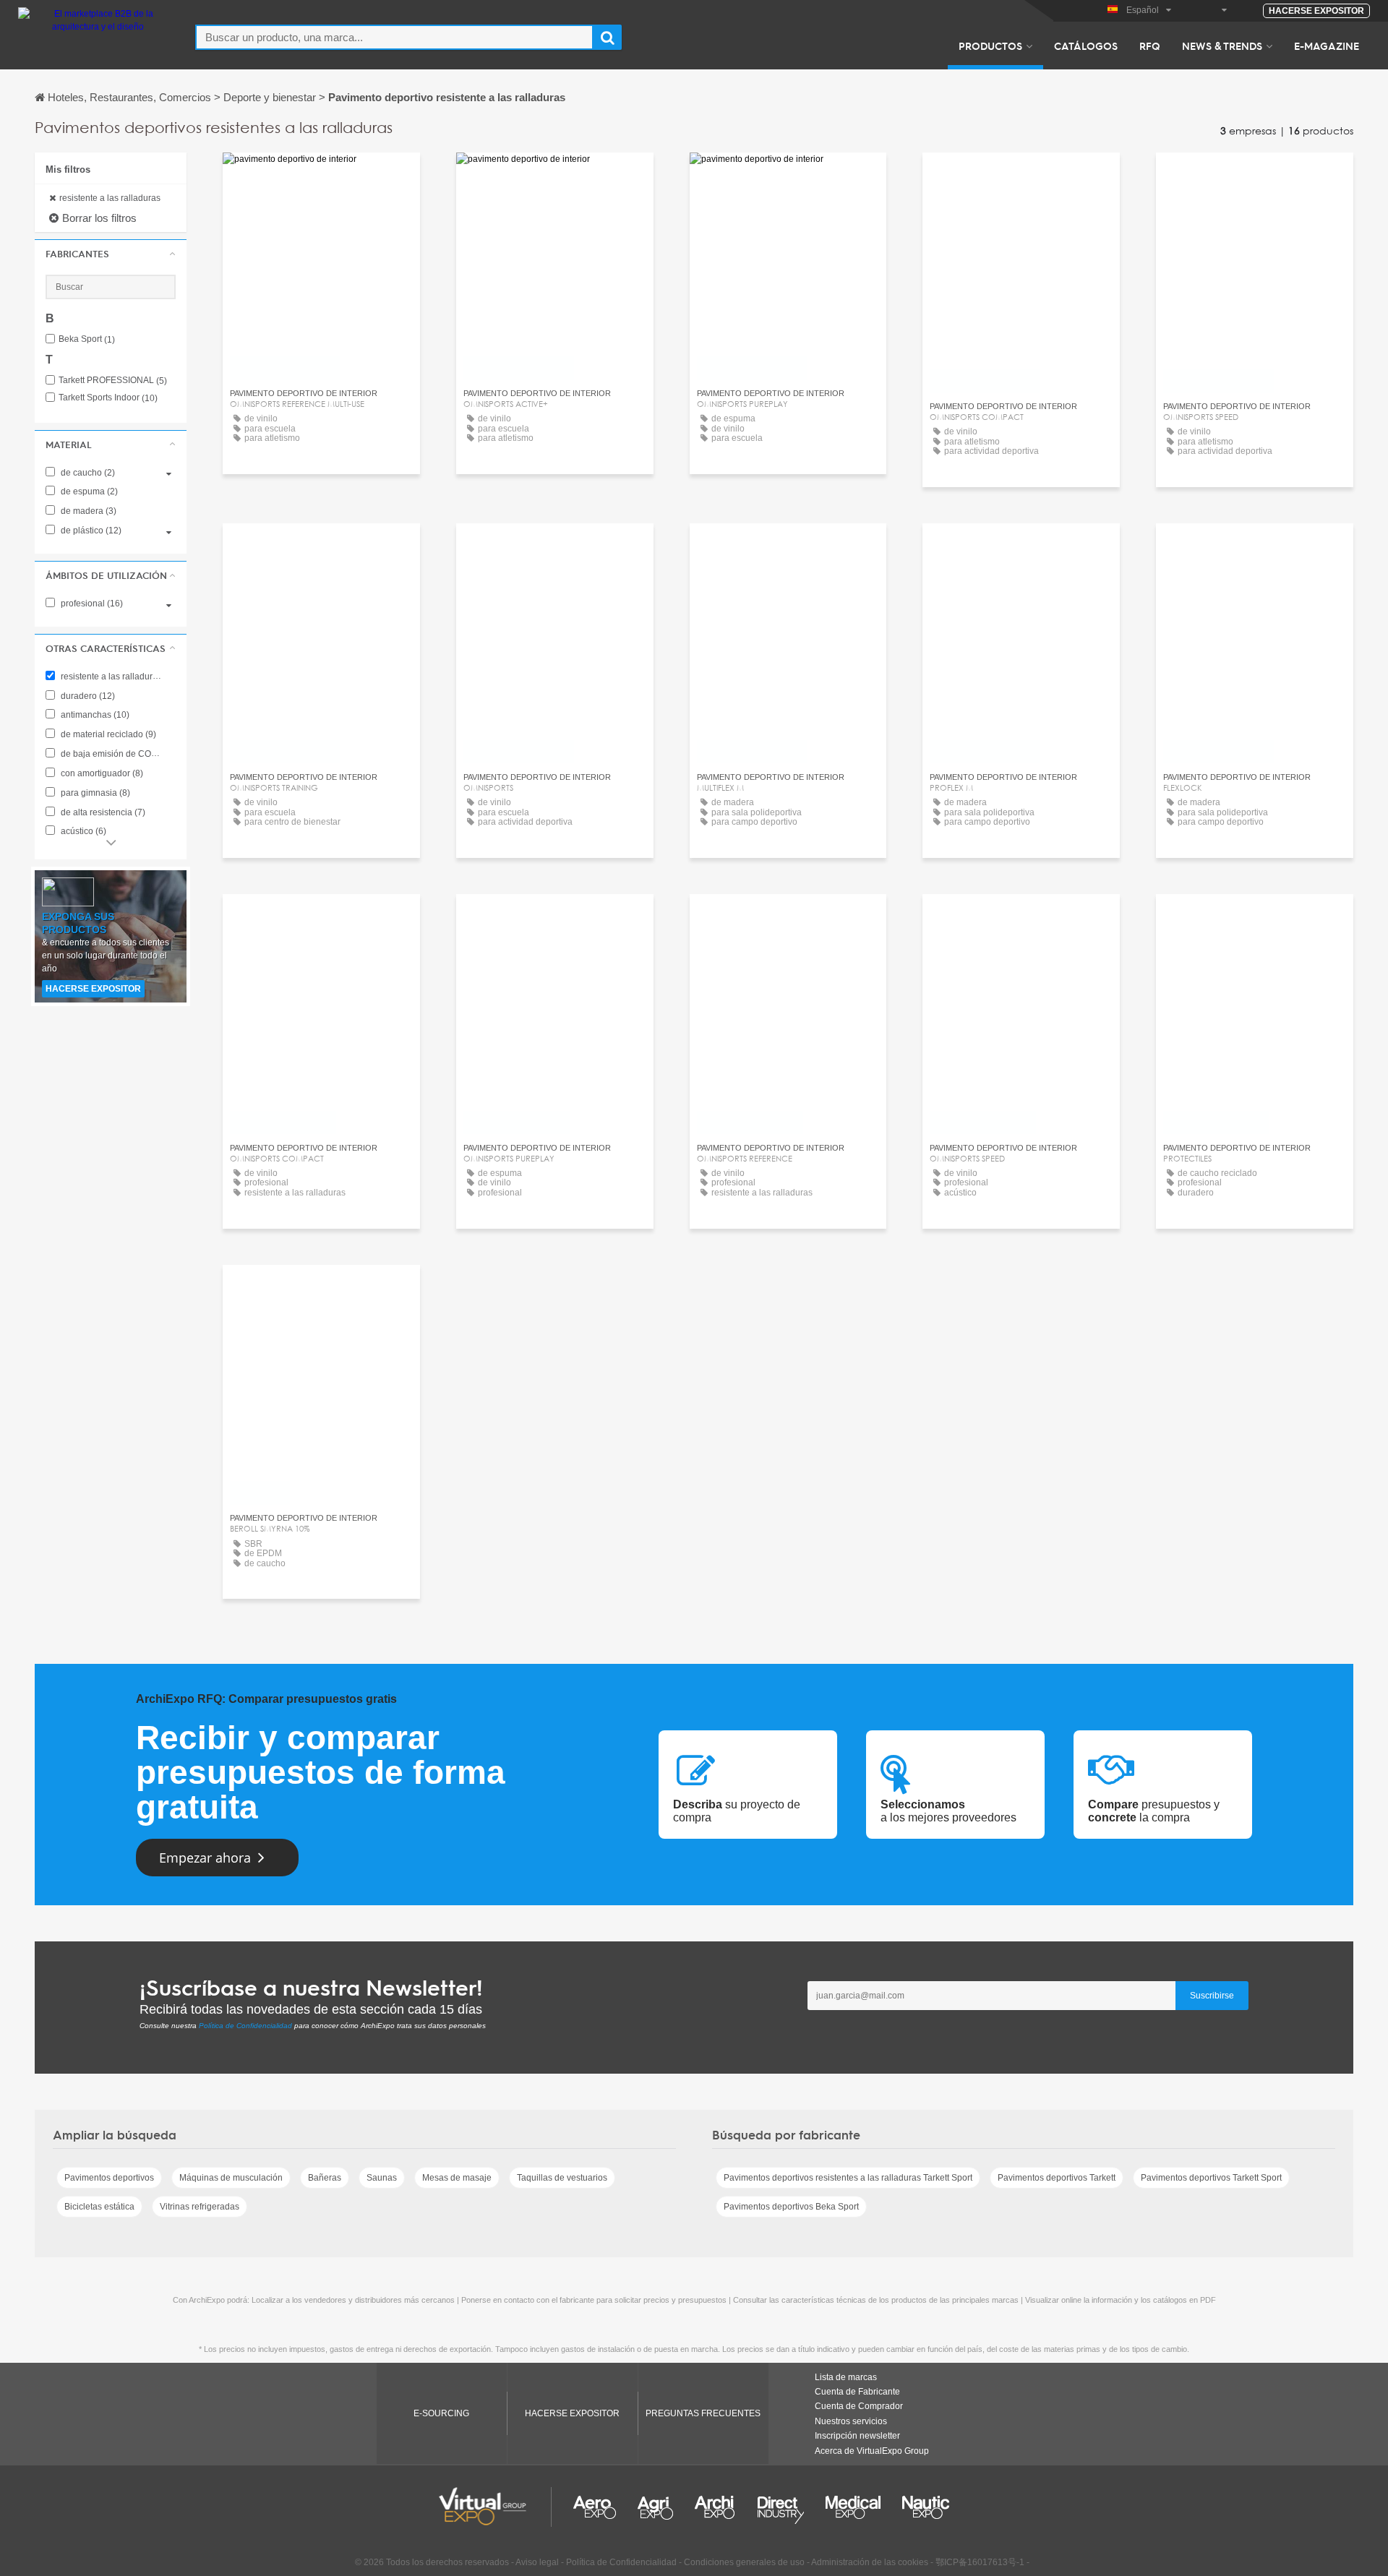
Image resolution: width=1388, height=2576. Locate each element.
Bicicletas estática (99, 2207)
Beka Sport (87, 339)
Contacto (321, 177)
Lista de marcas (846, 2377)
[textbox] (394, 37)
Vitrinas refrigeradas (200, 2207)
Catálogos (1086, 46)
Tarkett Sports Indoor (108, 398)
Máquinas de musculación (231, 2178)
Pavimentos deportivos (109, 2178)
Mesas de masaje (457, 2178)
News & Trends (1222, 46)
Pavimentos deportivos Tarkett (1057, 2178)
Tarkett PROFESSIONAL (113, 381)
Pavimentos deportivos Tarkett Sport (1211, 2178)
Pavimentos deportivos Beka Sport (791, 2207)
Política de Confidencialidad (245, 2026)
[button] (111, 254)
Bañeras (325, 2178)
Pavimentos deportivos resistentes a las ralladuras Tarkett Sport (848, 2178)
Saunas (382, 2178)
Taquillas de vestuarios (562, 2178)
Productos (990, 46)
